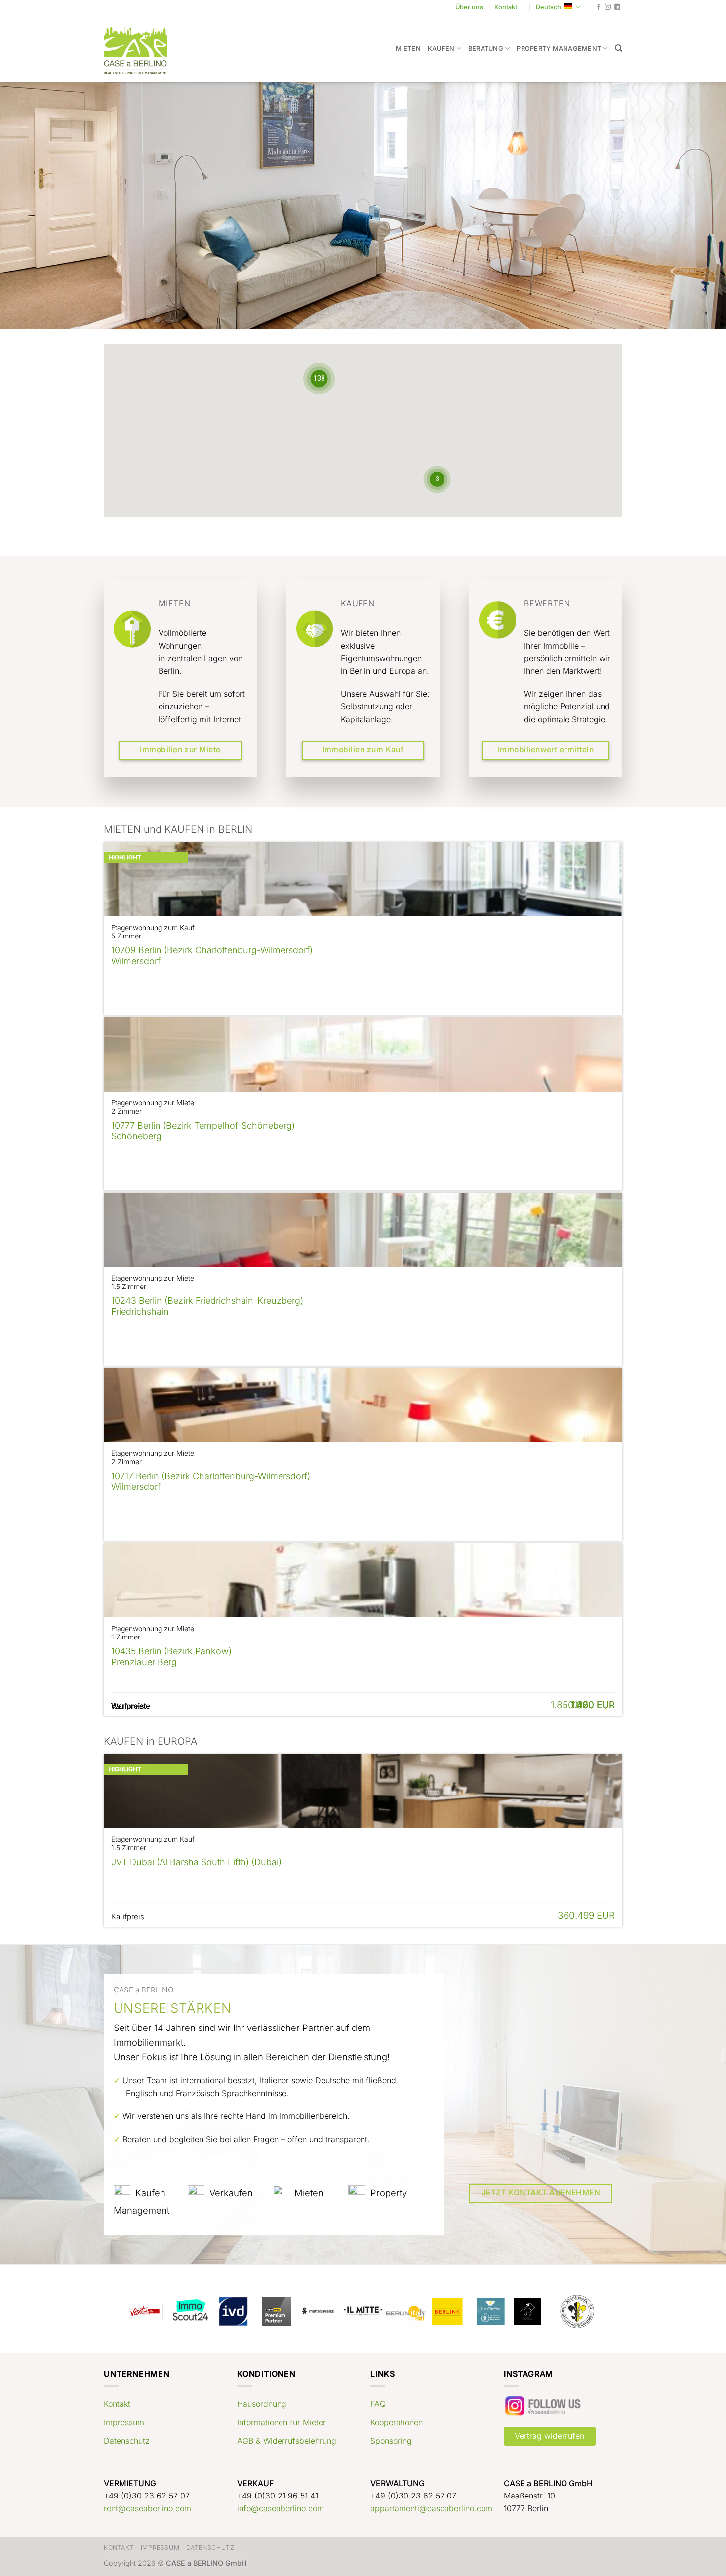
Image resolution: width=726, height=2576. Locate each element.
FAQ (378, 2404)
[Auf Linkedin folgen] (617, 7)
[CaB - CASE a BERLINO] (142, 49)
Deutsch (548, 7)
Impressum (124, 2422)
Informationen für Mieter (282, 2422)
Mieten (408, 49)
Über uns (469, 7)
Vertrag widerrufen (549, 2436)
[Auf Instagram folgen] (608, 7)
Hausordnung (262, 2404)
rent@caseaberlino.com (147, 2508)
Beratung (486, 49)
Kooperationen (397, 2422)
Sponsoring (391, 2441)
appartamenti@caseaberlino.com (431, 2508)
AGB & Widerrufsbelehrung (287, 2441)
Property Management (559, 49)
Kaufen (441, 49)
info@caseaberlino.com (281, 2508)
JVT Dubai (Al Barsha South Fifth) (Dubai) (196, 1862)
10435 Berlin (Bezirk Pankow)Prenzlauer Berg (171, 1657)
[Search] (619, 48)
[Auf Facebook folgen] (599, 7)
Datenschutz (127, 2441)
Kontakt (506, 7)
